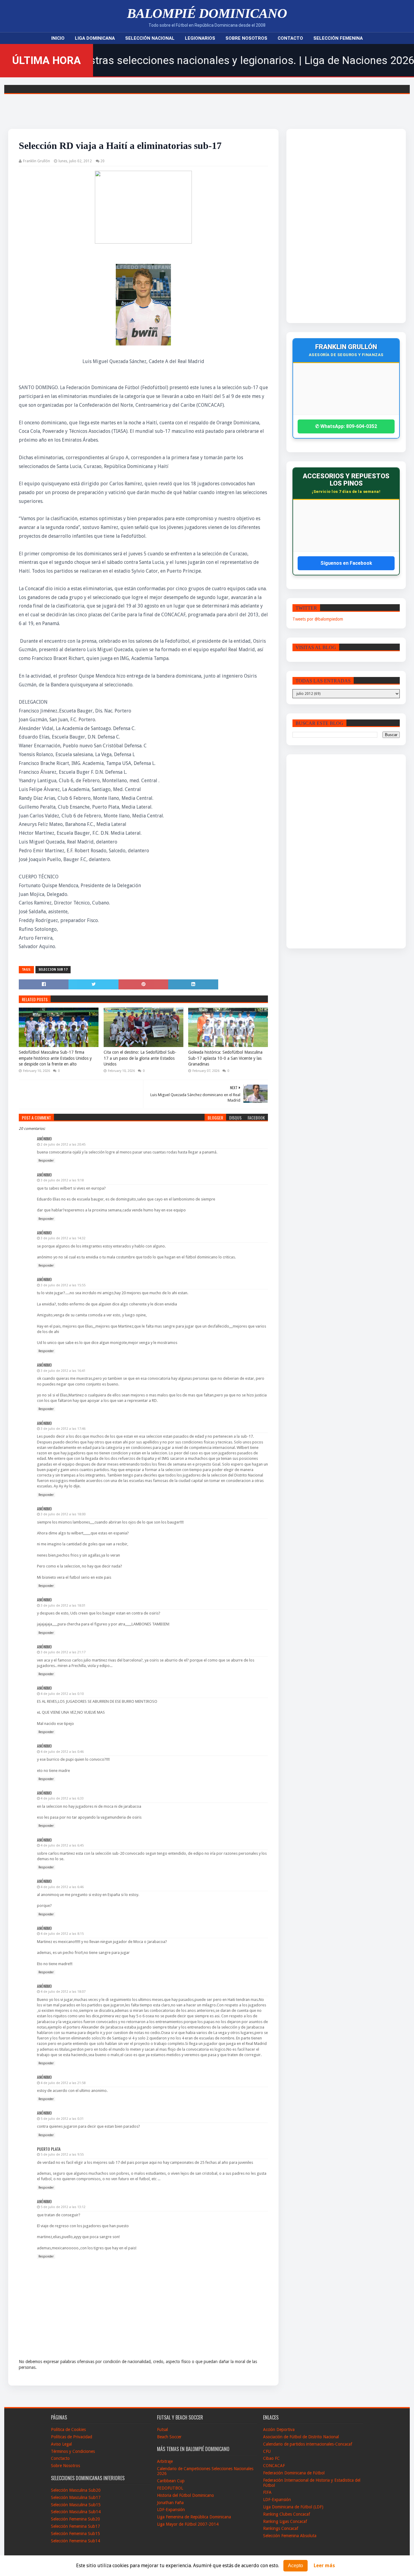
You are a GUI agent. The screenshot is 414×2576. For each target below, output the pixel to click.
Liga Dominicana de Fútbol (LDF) (293, 2507)
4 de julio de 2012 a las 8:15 (62, 1934)
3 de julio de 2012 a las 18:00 (63, 1514)
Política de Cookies (68, 2430)
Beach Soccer (169, 2437)
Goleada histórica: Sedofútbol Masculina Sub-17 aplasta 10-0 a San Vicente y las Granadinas (225, 1058)
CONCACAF (274, 2466)
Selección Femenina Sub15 (75, 2534)
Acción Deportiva (279, 2430)
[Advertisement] (332, 226)
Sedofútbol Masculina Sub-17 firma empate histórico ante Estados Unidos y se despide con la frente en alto (55, 1058)
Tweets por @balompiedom (318, 619)
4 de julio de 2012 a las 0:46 (62, 1752)
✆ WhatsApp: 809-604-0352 (346, 426)
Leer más (324, 2566)
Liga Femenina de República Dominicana (194, 2517)
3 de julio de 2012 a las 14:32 (63, 1238)
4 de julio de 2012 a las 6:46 (62, 1887)
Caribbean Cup (171, 2481)
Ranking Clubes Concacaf (287, 2514)
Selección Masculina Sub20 (76, 2490)
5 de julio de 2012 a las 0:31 (62, 2119)
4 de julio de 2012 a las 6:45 (62, 1845)
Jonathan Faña (170, 2503)
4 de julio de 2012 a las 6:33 (62, 1798)
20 (102, 161)
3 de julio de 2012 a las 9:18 (62, 1180)
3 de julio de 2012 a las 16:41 (63, 1371)
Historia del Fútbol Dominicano (185, 2495)
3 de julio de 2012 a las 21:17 (63, 1652)
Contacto (290, 38)
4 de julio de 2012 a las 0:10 (62, 1694)
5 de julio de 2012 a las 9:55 (62, 2155)
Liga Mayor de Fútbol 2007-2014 (188, 2524)
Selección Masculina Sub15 (76, 2505)
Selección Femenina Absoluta (290, 2536)
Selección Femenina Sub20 (75, 2519)
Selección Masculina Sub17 (76, 2497)
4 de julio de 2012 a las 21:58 (63, 2083)
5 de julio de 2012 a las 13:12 (63, 2207)
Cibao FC (271, 2458)
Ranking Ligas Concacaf (285, 2521)
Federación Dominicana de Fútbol (294, 2473)
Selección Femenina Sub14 (75, 2541)
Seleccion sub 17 (53, 970)
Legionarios (200, 38)
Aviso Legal (61, 2444)
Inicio (58, 38)
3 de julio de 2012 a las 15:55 (63, 1285)
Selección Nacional (150, 38)
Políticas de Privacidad (72, 2437)
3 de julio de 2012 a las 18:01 (63, 1606)
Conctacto (60, 2458)
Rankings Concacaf (281, 2528)
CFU (267, 2451)
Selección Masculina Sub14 (76, 2512)
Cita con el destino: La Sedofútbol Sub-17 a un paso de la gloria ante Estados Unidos (140, 1058)
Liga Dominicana (95, 38)
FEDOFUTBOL (170, 2488)
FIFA (267, 2492)
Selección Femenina (338, 38)
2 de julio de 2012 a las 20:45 (63, 1145)
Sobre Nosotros (246, 38)
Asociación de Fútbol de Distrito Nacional (301, 2437)
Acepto (295, 2566)
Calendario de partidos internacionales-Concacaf (308, 2444)
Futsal (162, 2430)
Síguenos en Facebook (346, 563)
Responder (46, 1161)
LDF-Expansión (171, 2510)
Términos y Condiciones (73, 2451)
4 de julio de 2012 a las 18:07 (63, 1992)
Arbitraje (165, 2461)
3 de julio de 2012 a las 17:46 (63, 1429)
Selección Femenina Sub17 (75, 2526)
